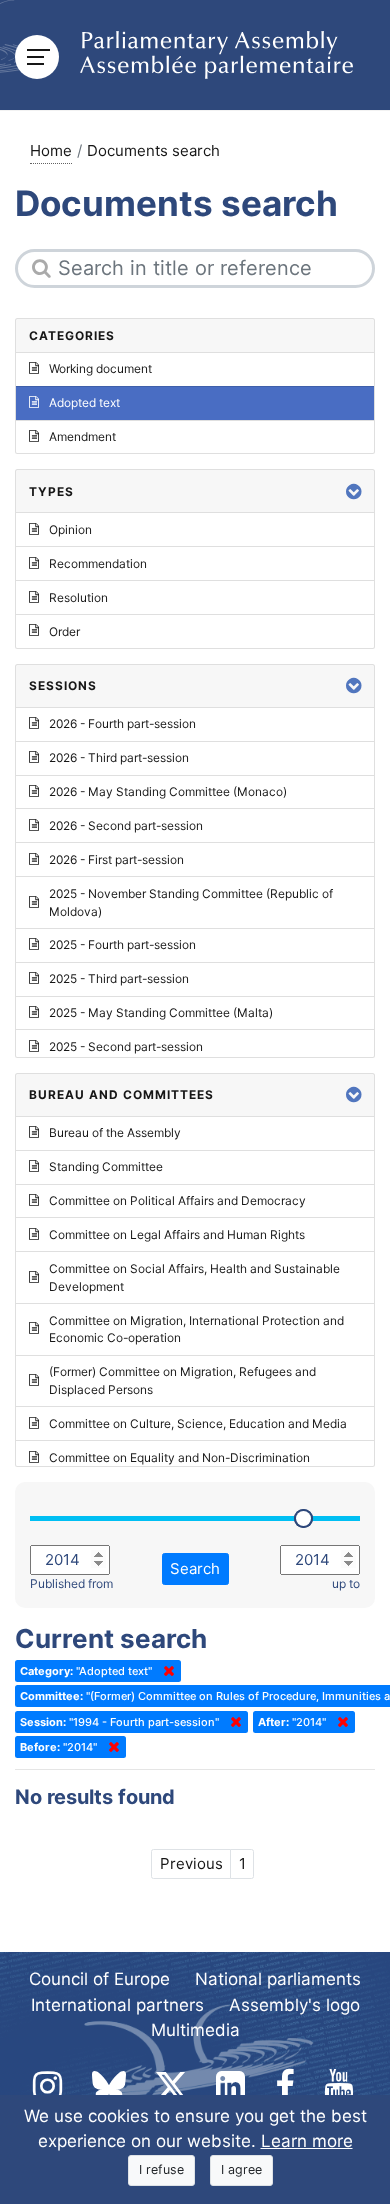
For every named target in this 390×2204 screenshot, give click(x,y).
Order (64, 631)
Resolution (78, 597)
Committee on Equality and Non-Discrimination (179, 1457)
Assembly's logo (294, 2005)
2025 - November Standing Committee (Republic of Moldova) (191, 902)
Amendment (82, 436)
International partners (117, 2005)
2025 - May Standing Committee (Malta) (161, 1012)
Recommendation (98, 563)
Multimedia (195, 2030)
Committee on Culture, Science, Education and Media (198, 1423)
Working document (100, 368)
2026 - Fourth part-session (122, 723)
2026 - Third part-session (119, 757)
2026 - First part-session (116, 859)
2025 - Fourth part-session (122, 944)
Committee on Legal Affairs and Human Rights (177, 1234)
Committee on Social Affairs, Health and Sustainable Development (194, 1277)
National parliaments (278, 1979)
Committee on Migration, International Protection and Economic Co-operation (196, 1329)
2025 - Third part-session (119, 978)
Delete (165, 1671)
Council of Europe (99, 1979)
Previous (191, 1863)
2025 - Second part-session (126, 1046)
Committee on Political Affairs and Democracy (177, 1200)
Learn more (307, 2141)
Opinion (70, 529)
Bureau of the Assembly (115, 1132)
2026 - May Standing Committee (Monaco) (168, 791)
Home (51, 150)
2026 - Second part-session (126, 825)
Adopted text (84, 402)
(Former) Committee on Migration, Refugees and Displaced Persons (182, 1380)
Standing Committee (106, 1166)
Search (195, 1568)
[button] (354, 491)
